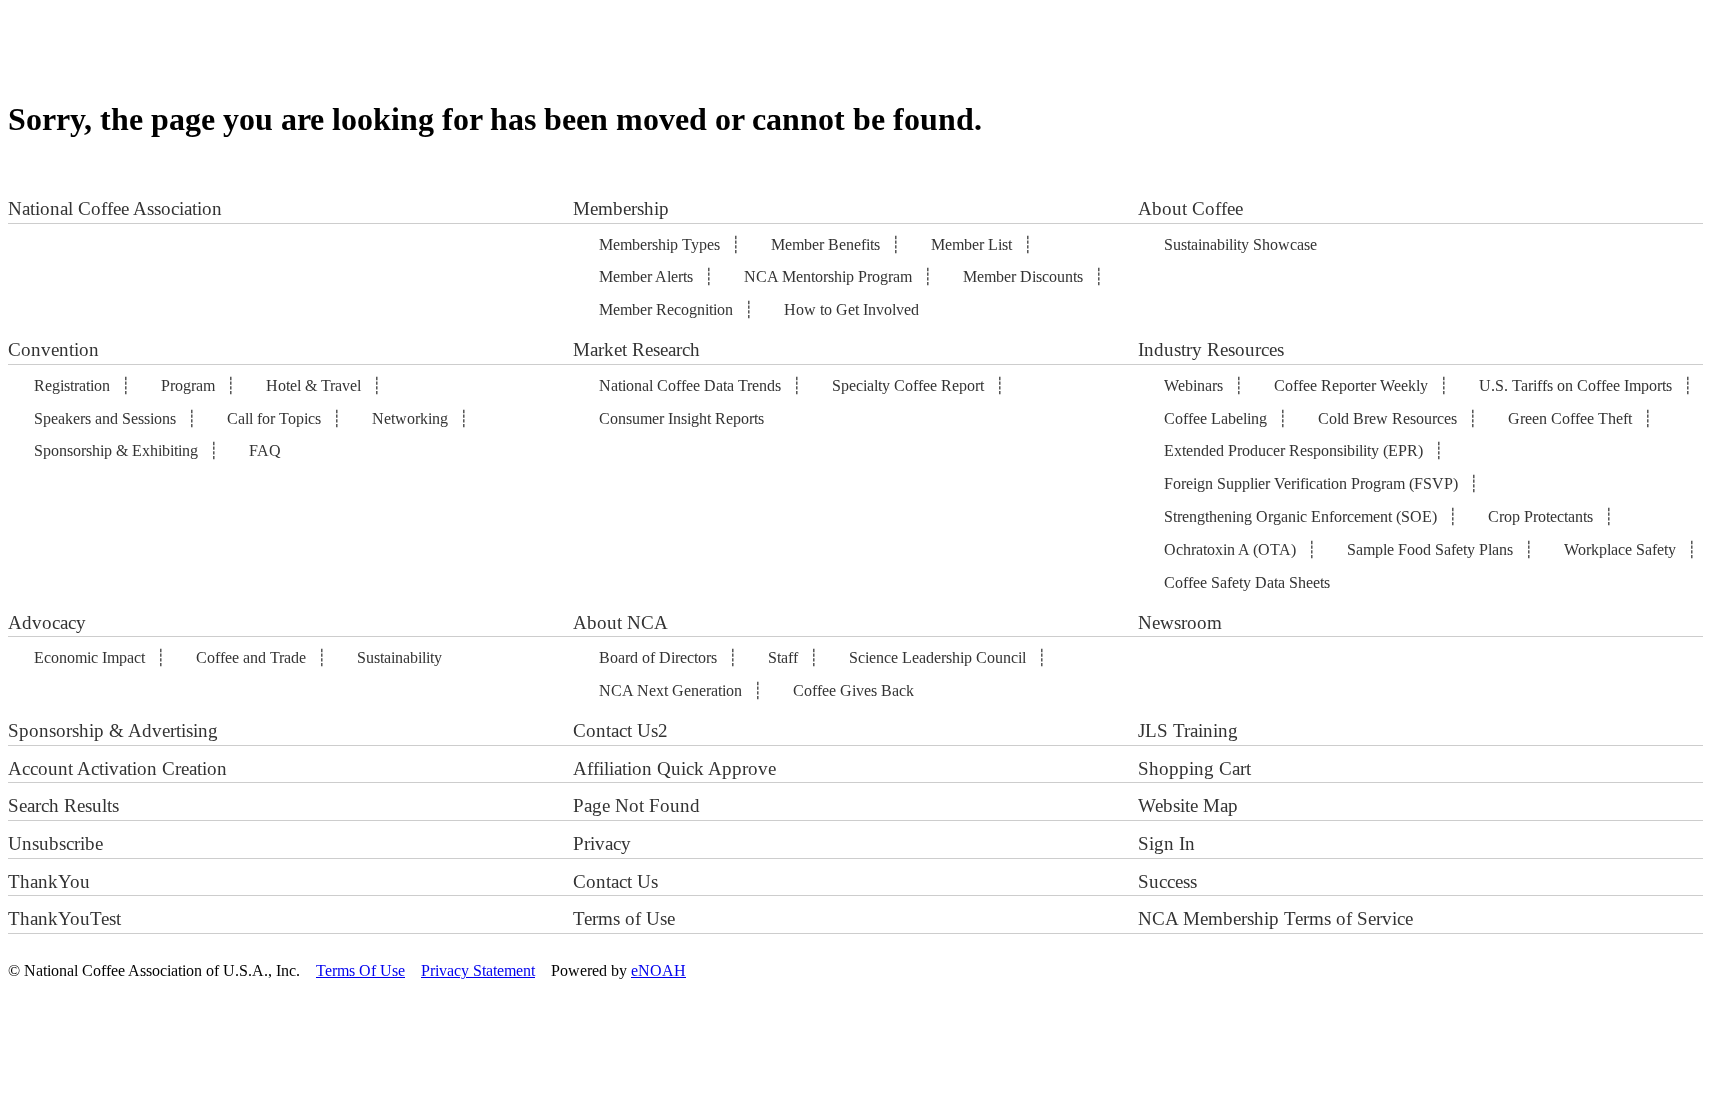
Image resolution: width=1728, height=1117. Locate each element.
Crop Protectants (1540, 516)
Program (188, 385)
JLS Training (1188, 730)
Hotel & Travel (313, 385)
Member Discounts (1023, 276)
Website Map (1188, 805)
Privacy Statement (478, 970)
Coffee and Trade (251, 657)
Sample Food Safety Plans (1430, 549)
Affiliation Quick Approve (674, 768)
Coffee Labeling (1215, 418)
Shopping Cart (1194, 768)
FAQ (265, 450)
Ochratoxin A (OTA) (1230, 549)
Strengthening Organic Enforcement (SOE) (1300, 516)
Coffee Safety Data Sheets (1247, 582)
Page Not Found (636, 805)
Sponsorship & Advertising (113, 730)
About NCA (620, 622)
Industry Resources (1211, 349)
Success (1167, 881)
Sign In (1166, 843)
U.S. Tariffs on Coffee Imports (1575, 385)
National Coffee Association (115, 208)
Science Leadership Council (937, 657)
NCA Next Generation (670, 690)
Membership (621, 208)
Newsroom (1180, 622)
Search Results (63, 805)
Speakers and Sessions (105, 418)
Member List (971, 244)
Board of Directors (658, 657)
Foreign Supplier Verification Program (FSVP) (1311, 483)
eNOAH (658, 970)
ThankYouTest (64, 918)
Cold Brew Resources (1387, 418)
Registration (72, 385)
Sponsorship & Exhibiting (116, 450)
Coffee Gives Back (853, 690)
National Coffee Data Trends (690, 385)
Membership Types (659, 244)
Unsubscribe (55, 843)
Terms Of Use (360, 970)
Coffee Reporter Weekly (1351, 385)
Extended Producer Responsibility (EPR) (1293, 450)
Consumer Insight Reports (681, 418)
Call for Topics (274, 418)
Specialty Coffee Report (908, 385)
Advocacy (47, 622)
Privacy (602, 843)
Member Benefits (825, 244)
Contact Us (615, 881)
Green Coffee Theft (1570, 418)
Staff (783, 657)
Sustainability (399, 657)
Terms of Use (624, 918)
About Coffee (1190, 208)
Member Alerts (646, 276)
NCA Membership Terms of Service (1275, 918)
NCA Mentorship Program (828, 276)
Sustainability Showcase (1240, 244)
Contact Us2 (620, 730)
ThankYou (49, 881)
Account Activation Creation (117, 768)
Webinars (1193, 385)
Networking (410, 418)
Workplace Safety (1620, 549)
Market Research (636, 349)
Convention (53, 349)
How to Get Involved (851, 309)
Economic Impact (89, 657)
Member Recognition (666, 309)
